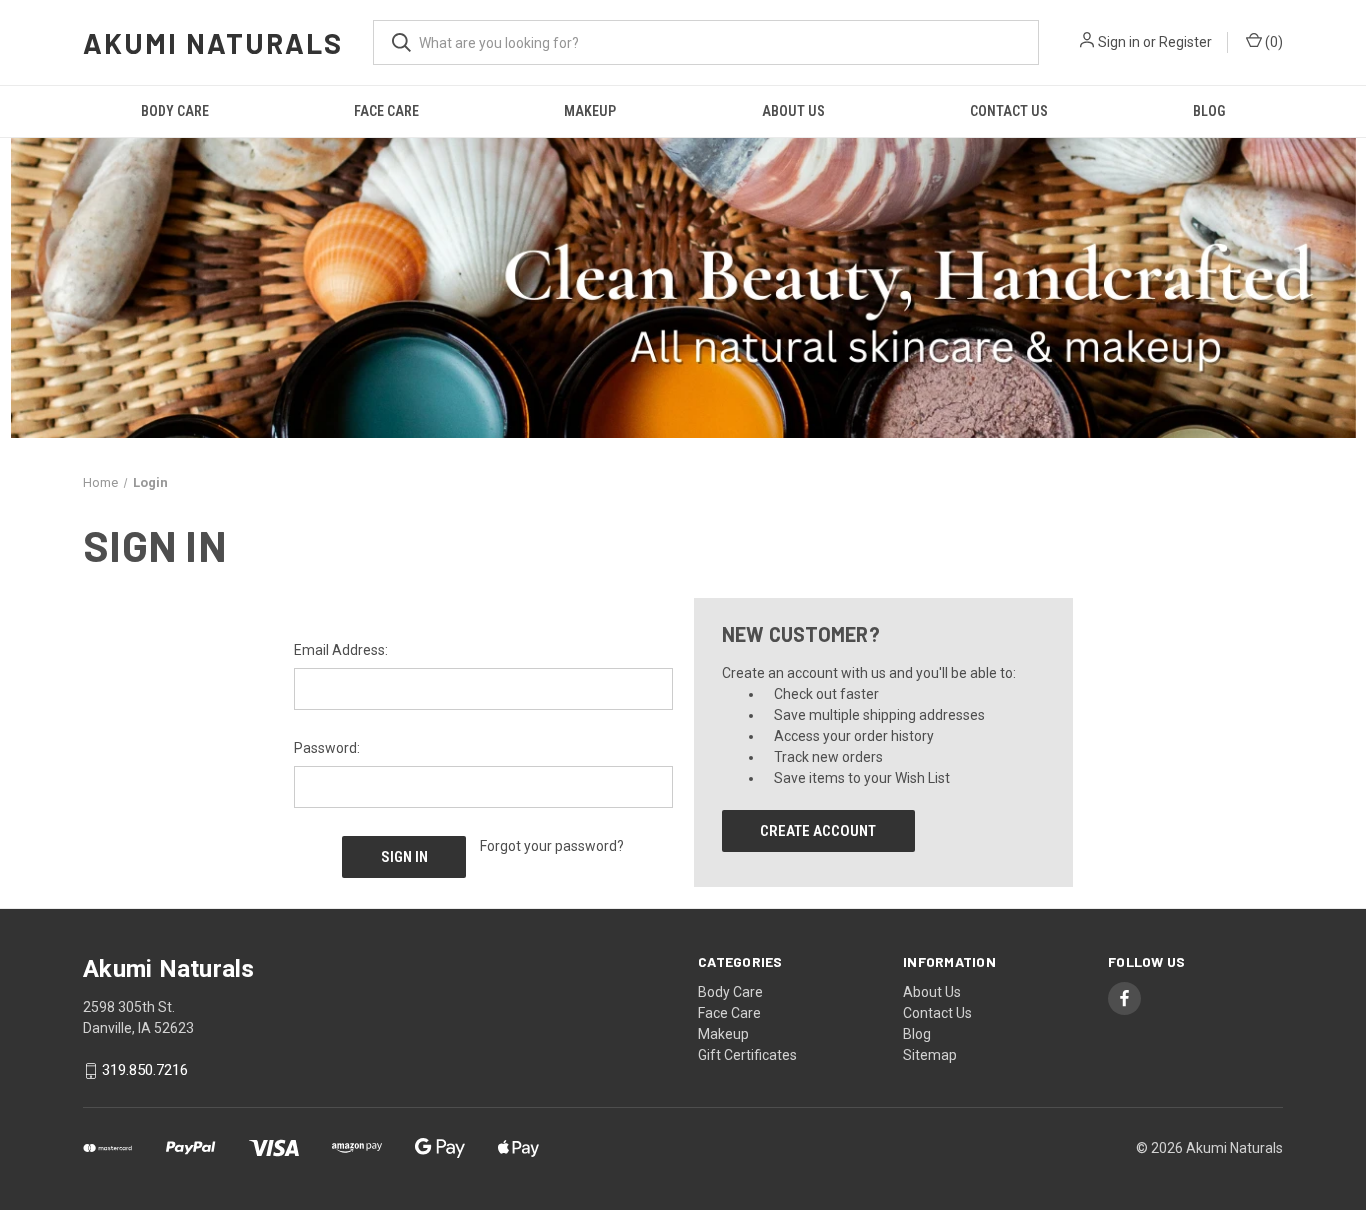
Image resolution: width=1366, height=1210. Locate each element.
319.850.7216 (145, 1071)
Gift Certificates (747, 1055)
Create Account (818, 831)
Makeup (590, 111)
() (1272, 42)
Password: (327, 748)
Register (1185, 42)
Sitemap (930, 1055)
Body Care (175, 111)
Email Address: (341, 650)
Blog (1209, 111)
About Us (793, 111)
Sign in (1119, 42)
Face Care (386, 111)
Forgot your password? (552, 846)
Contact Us (1009, 111)
